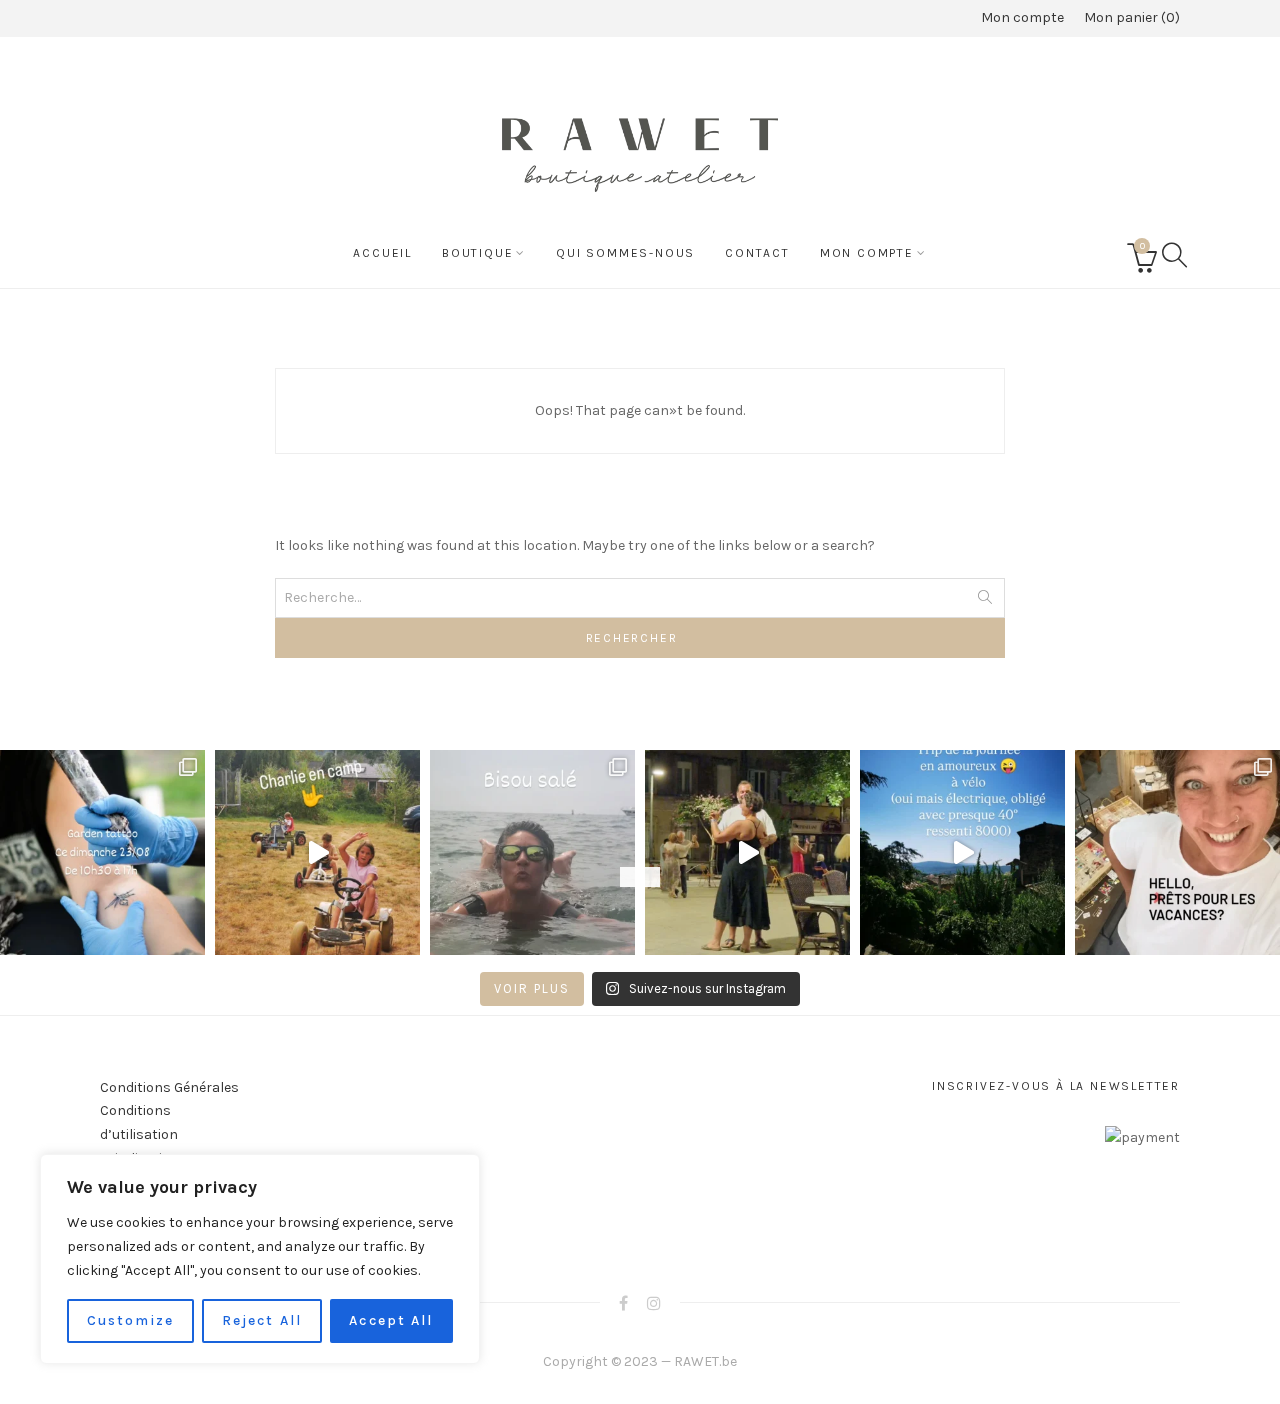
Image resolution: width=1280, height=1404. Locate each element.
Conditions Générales (169, 1087)
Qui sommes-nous (625, 253)
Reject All (262, 1320)
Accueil (382, 253)
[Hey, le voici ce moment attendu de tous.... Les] (1177, 852)
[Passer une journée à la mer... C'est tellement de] (532, 852)
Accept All (391, 1320)
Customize (131, 1320)
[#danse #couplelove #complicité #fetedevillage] (747, 852)
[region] (260, 1259)
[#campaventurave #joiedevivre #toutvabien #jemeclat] (317, 852)
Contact (757, 253)
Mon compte (1022, 17)
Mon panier (1129, 17)
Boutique (477, 253)
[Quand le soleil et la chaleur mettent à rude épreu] (962, 852)
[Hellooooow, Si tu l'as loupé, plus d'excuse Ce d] (102, 852)
